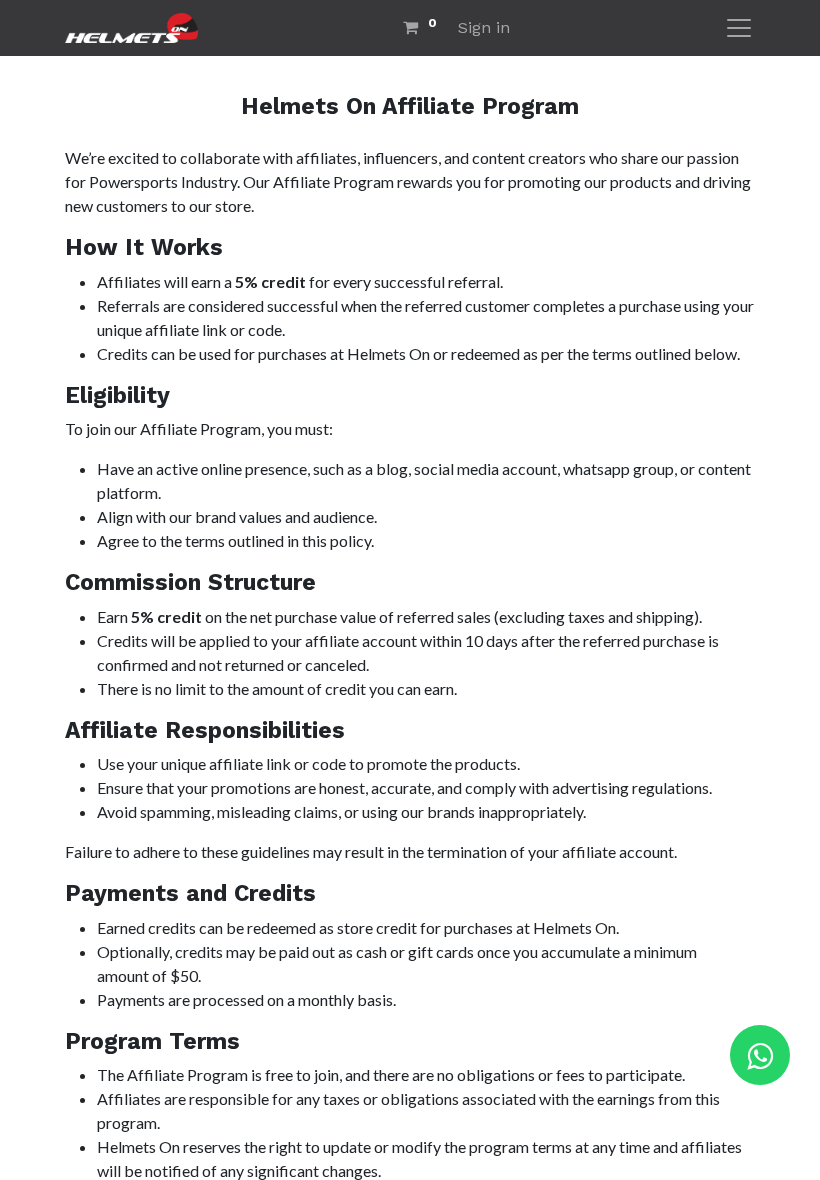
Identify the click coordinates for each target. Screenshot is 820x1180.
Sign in (484, 27)
